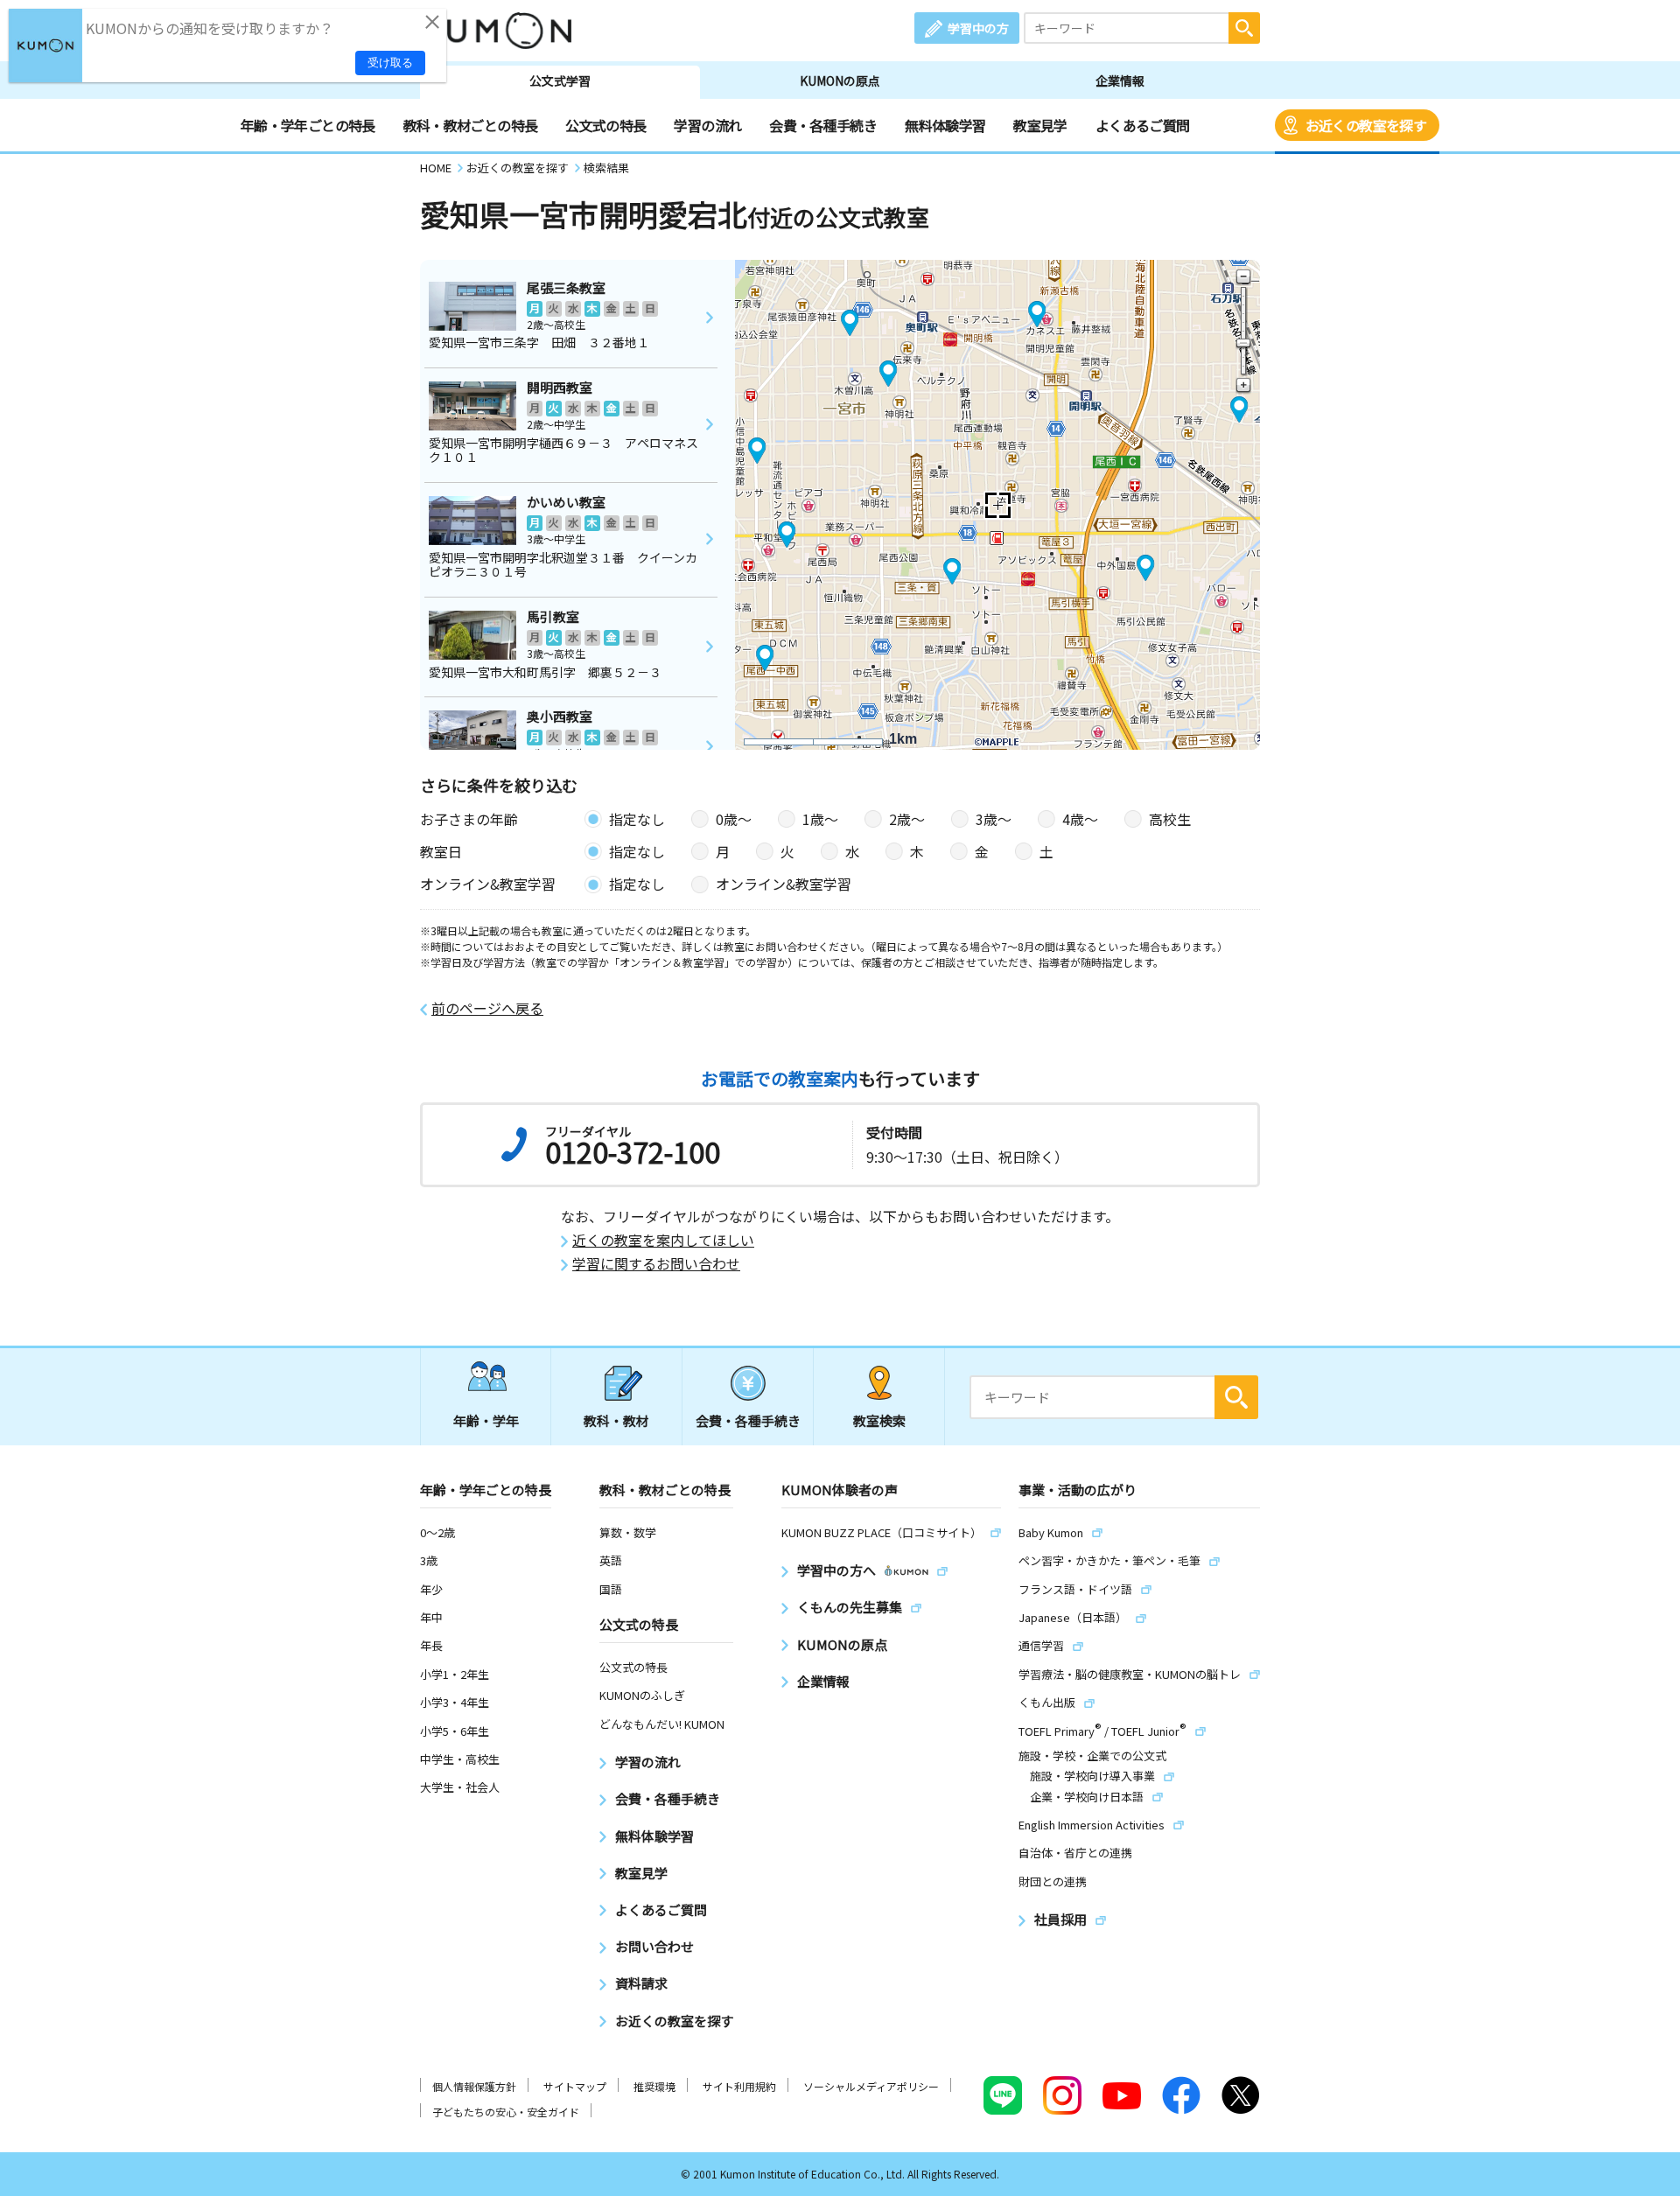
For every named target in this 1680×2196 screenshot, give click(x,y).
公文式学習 (560, 80)
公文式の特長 (605, 125)
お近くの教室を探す (1366, 125)
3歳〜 (994, 819)
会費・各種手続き (823, 125)
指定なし (637, 819)
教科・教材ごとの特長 (471, 125)
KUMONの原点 (840, 80)
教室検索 (879, 1420)
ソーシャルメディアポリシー (871, 2086)
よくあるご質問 (1143, 125)
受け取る (390, 63)
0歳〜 (734, 819)
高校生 (1170, 819)
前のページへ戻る (487, 1008)
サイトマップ (575, 2086)
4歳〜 (1080, 819)
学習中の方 (978, 28)
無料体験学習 (945, 125)
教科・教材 (616, 1420)
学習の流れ (707, 125)
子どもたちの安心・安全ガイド (506, 2112)
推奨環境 (654, 2086)
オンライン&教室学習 (784, 884)
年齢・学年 (486, 1420)
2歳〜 (907, 819)
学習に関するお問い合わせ (656, 1264)
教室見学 (1040, 125)
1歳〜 (820, 819)
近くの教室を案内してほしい (663, 1240)
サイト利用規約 (739, 2086)
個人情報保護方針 (474, 2086)
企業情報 (1120, 80)
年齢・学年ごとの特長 (308, 125)
